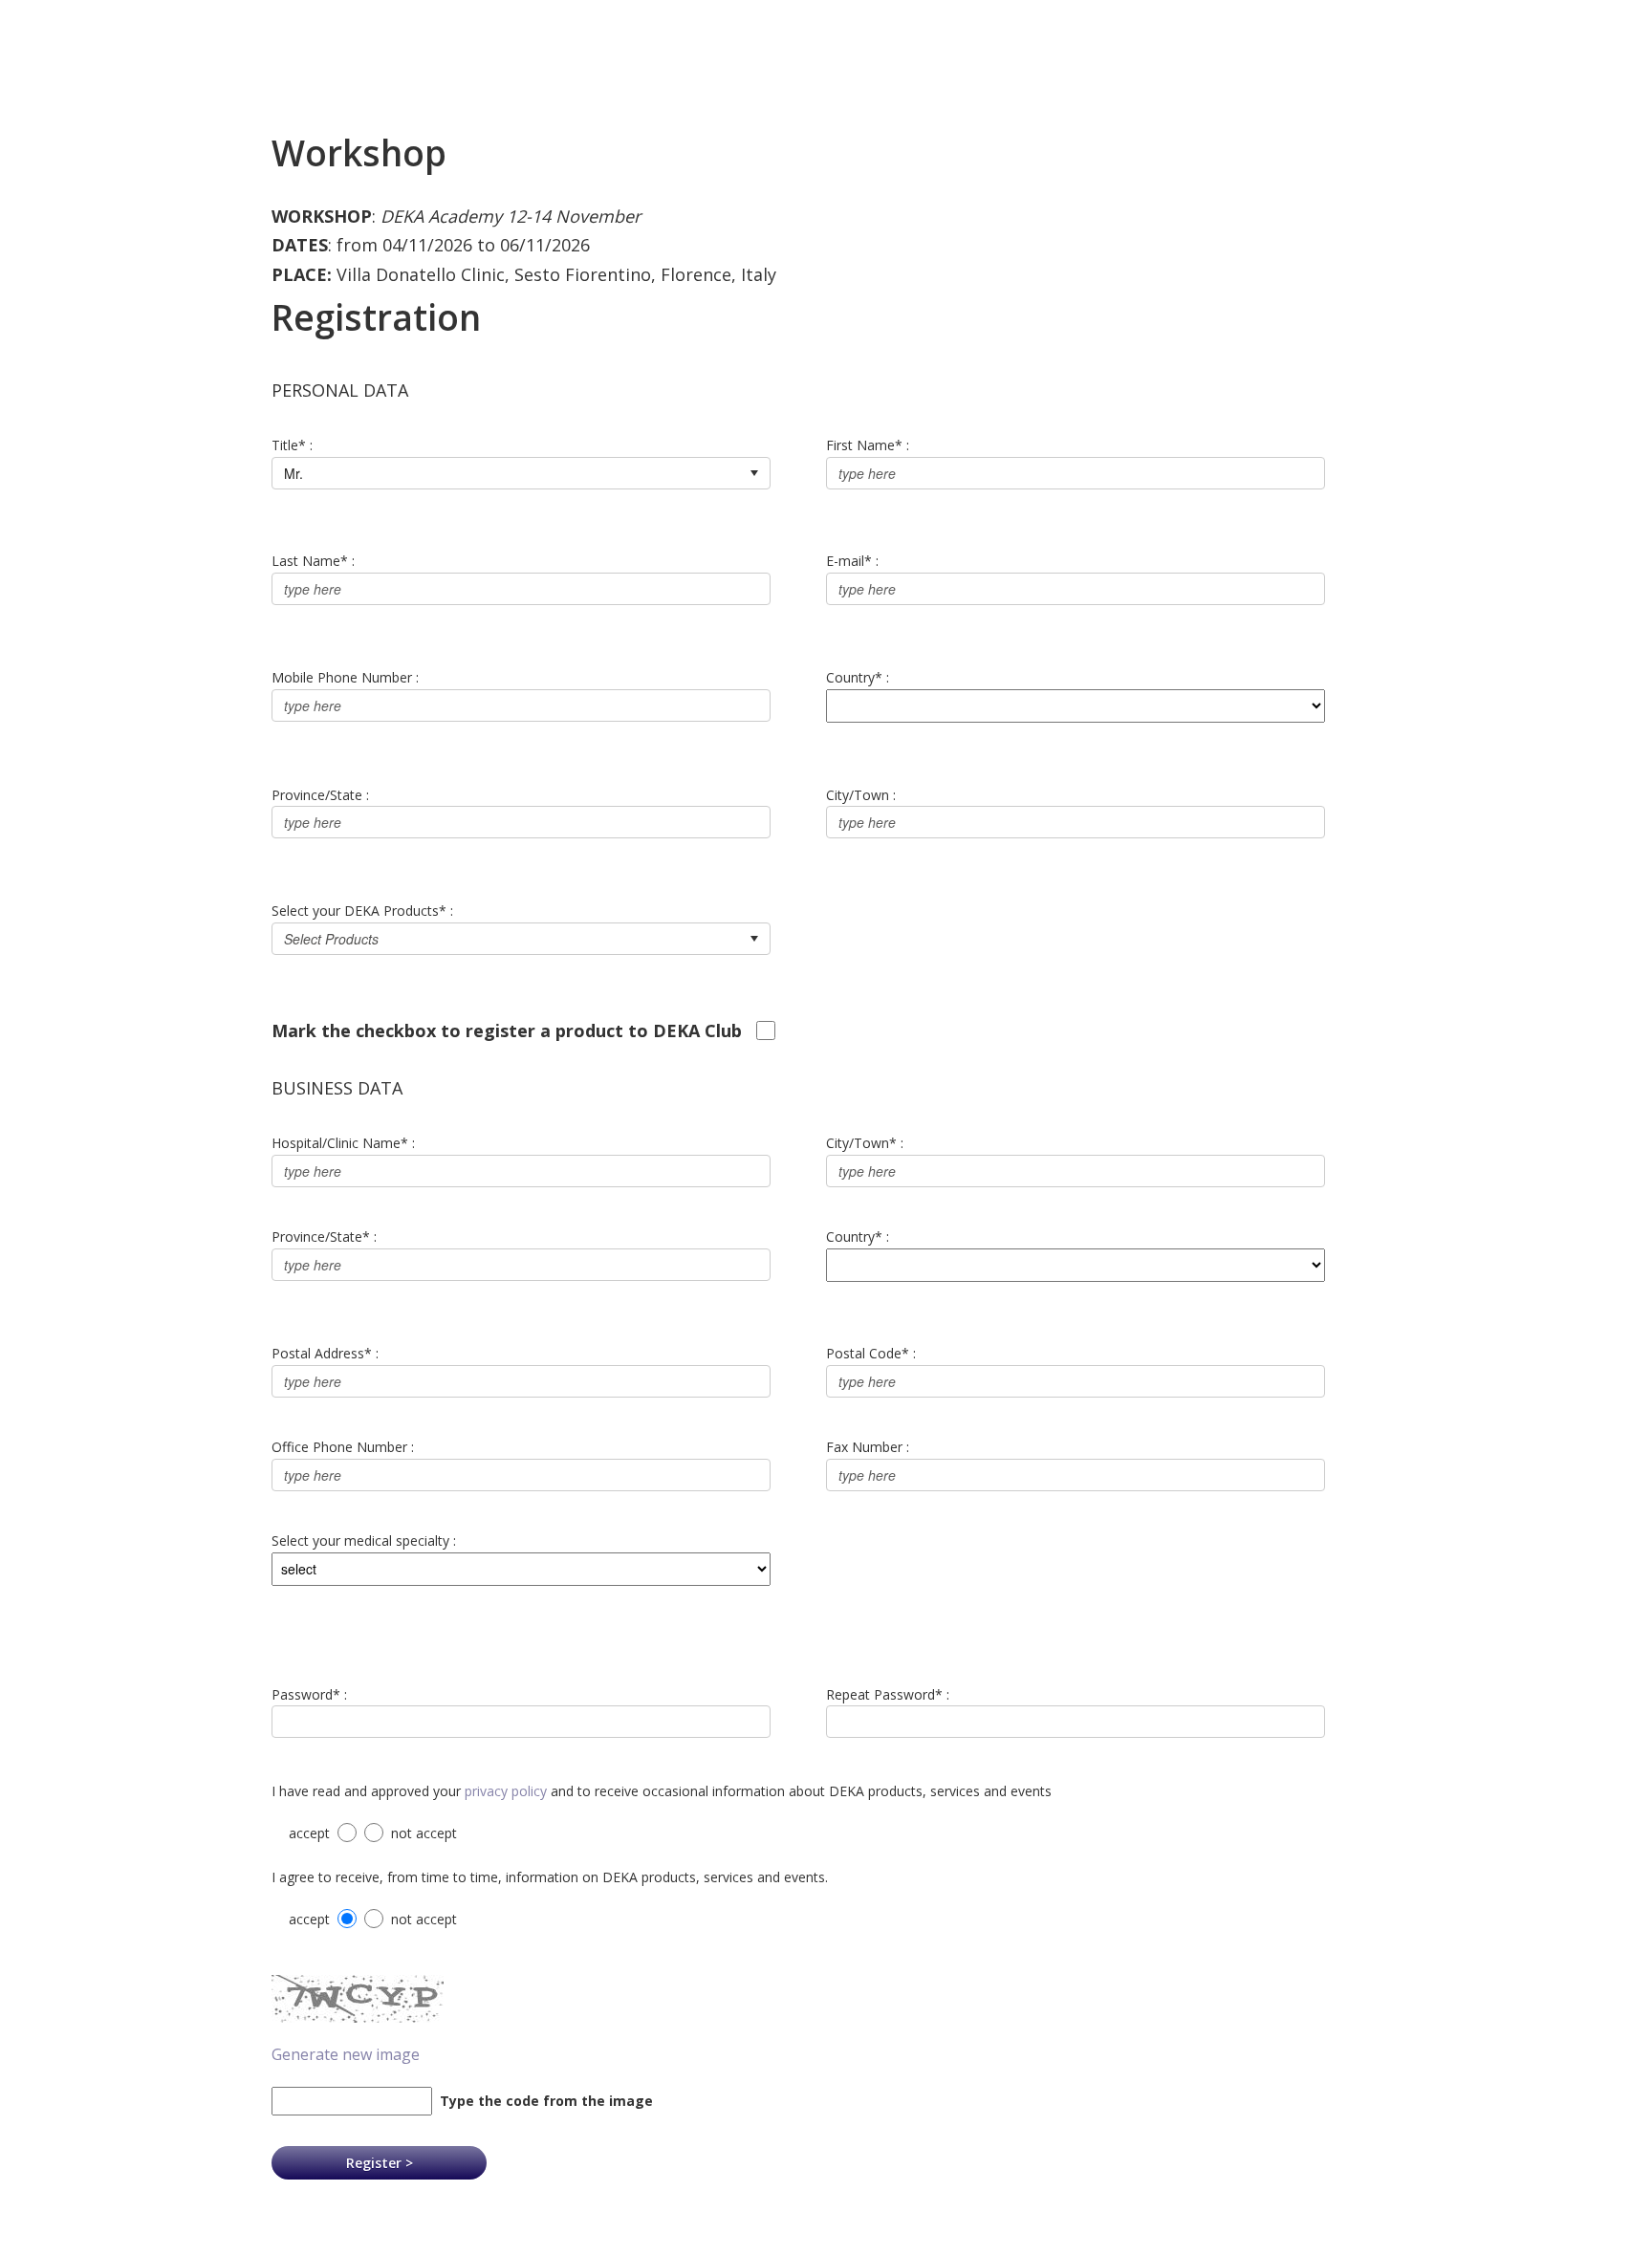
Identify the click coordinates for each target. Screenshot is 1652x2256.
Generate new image (346, 2054)
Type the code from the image (543, 2101)
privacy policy (506, 1791)
